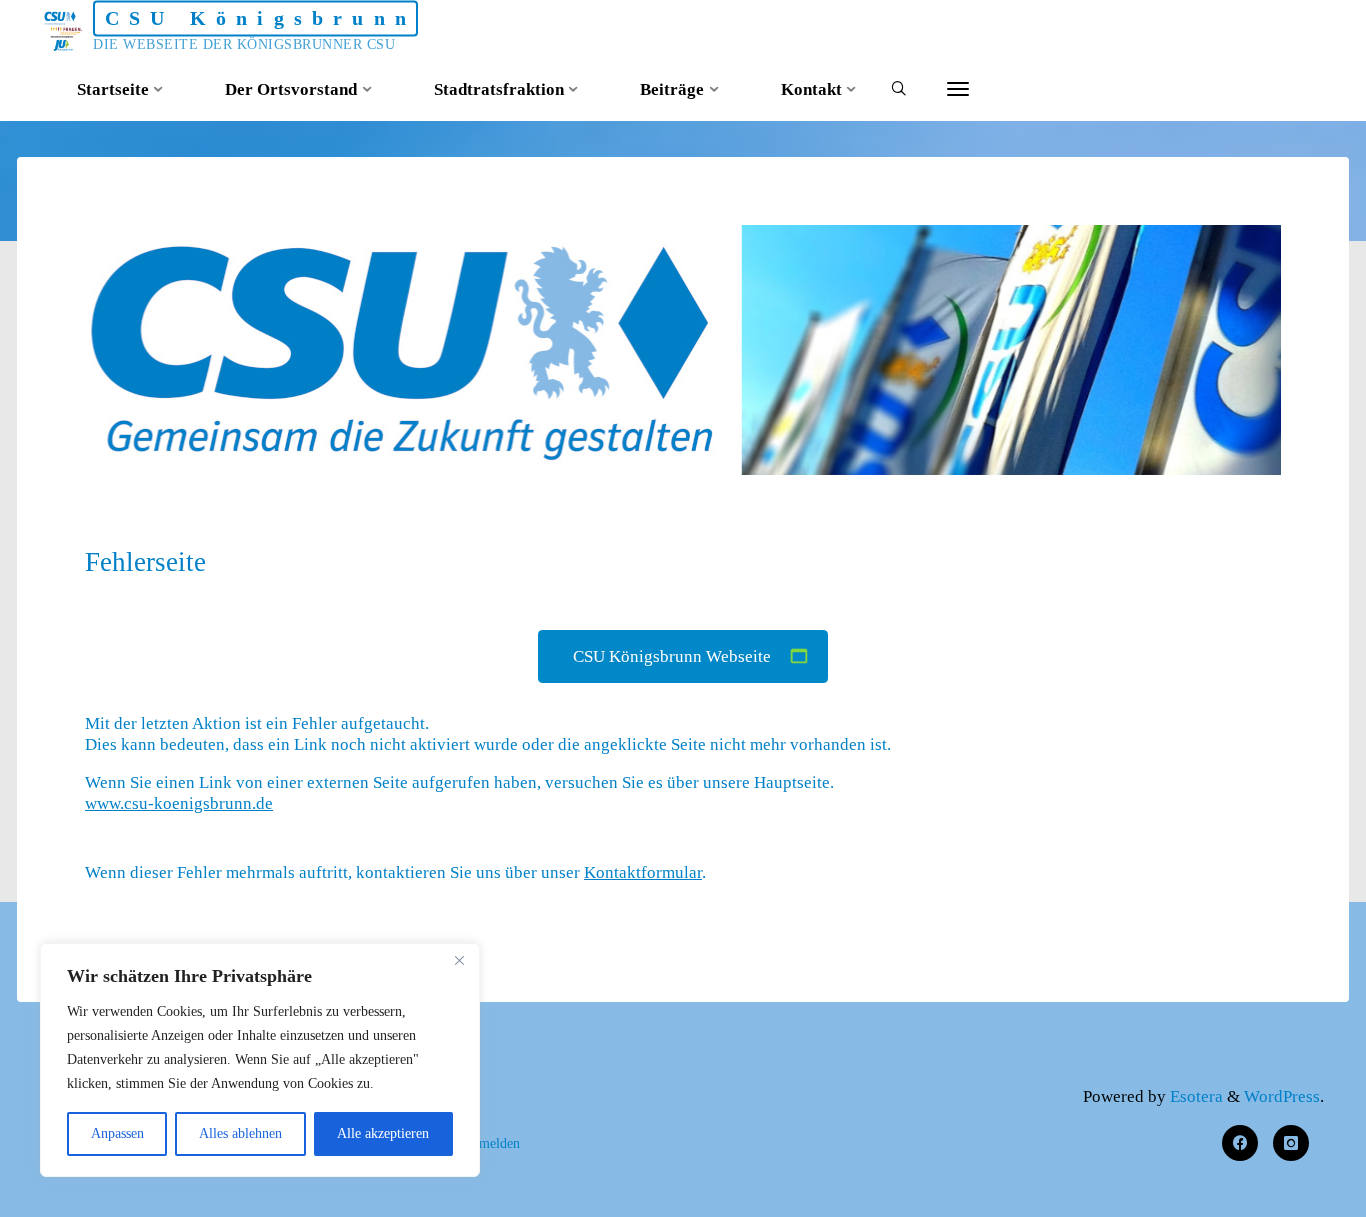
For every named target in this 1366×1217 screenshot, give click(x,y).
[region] (260, 1060)
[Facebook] (1240, 1143)
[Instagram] (1291, 1143)
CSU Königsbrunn (260, 18)
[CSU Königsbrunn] (64, 29)
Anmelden (491, 1143)
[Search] (898, 90)
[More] (958, 90)
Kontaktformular (643, 872)
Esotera (1194, 1096)
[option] (683, 350)
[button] (663, 447)
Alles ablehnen (240, 1133)
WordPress (1282, 1096)
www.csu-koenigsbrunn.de (179, 804)
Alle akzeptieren (383, 1133)
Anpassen (117, 1133)
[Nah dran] (459, 960)
